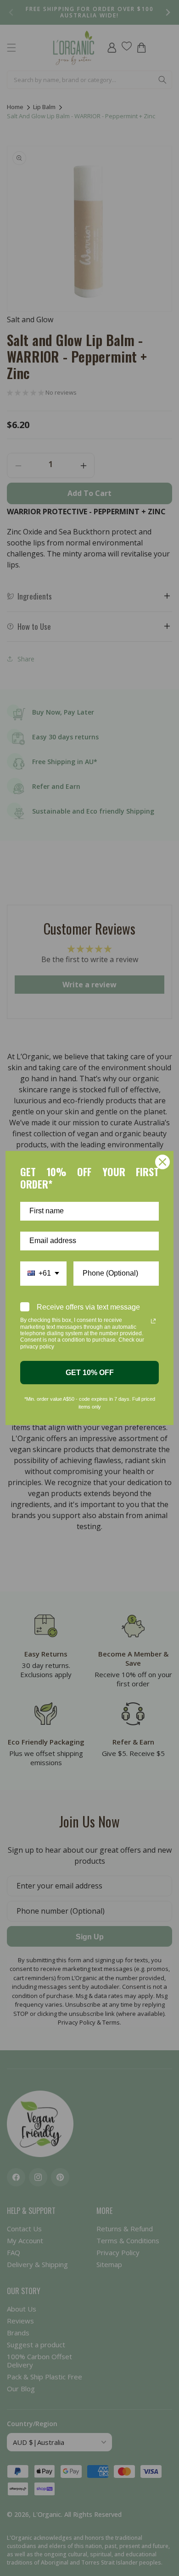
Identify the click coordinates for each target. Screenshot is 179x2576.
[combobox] (43, 1274)
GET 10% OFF (90, 1373)
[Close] (162, 1162)
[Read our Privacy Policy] (153, 1321)
